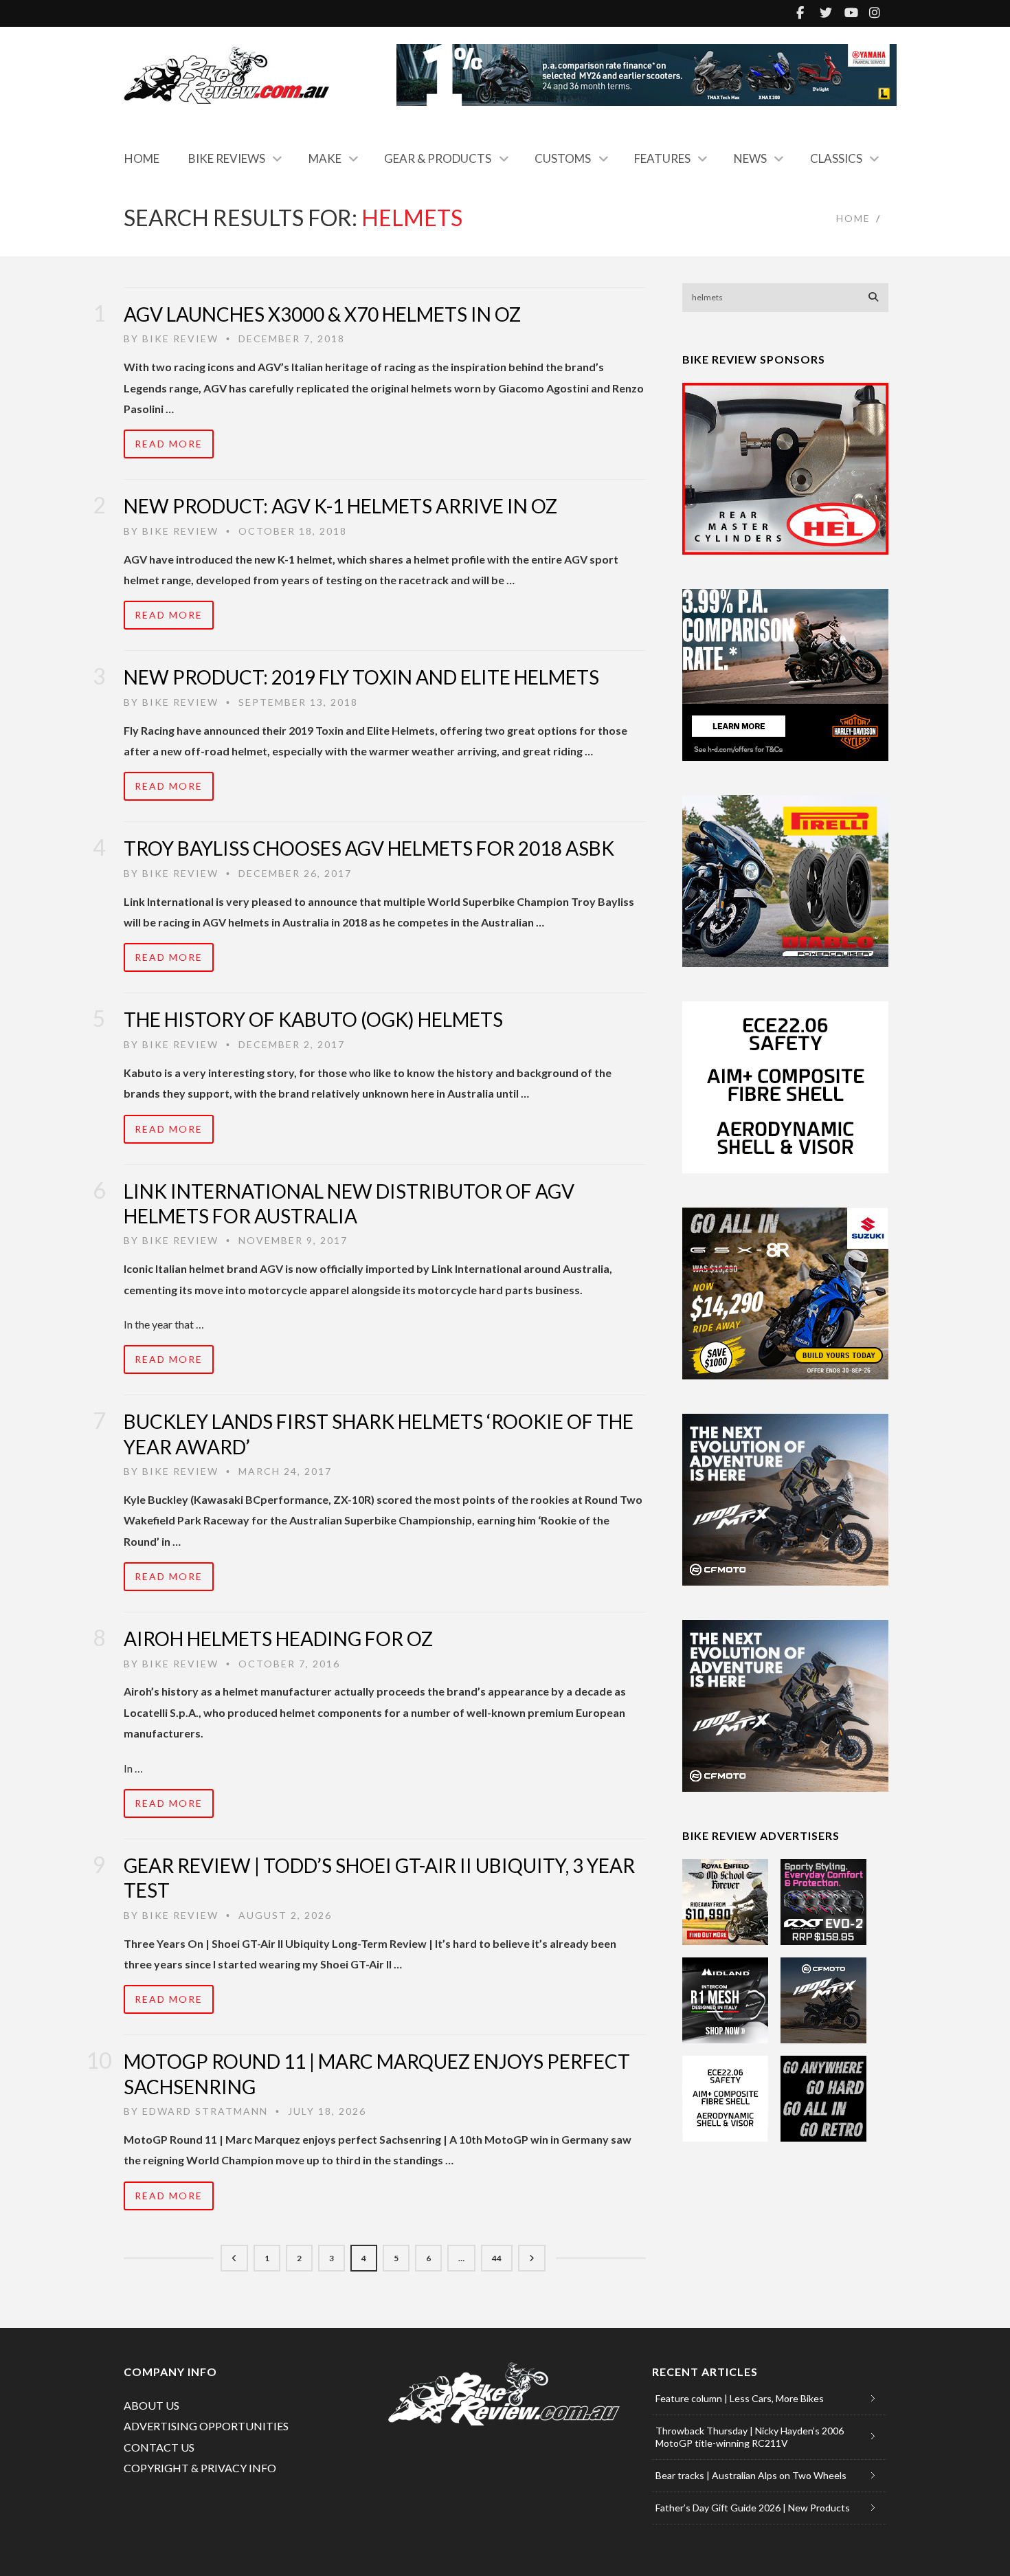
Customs (563, 158)
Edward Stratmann (205, 2111)
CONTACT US (159, 2447)
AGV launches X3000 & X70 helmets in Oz (322, 314)
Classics (836, 158)
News (750, 158)
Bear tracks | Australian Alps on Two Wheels (751, 2475)
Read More (169, 444)
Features (662, 158)
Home (142, 158)
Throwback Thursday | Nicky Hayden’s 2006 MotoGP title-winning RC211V (750, 2437)
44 (497, 2258)
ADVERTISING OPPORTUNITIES (206, 2426)
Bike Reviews (227, 158)
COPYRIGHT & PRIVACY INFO (200, 2468)
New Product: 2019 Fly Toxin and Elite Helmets (361, 677)
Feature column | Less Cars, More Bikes (740, 2398)
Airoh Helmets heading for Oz (278, 1639)
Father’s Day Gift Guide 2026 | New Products (753, 2508)
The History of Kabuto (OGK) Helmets (313, 1019)
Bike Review (180, 338)
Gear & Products (438, 158)
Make (325, 158)
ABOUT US (151, 2405)
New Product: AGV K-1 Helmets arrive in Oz (340, 506)
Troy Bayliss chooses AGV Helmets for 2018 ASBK (369, 848)
